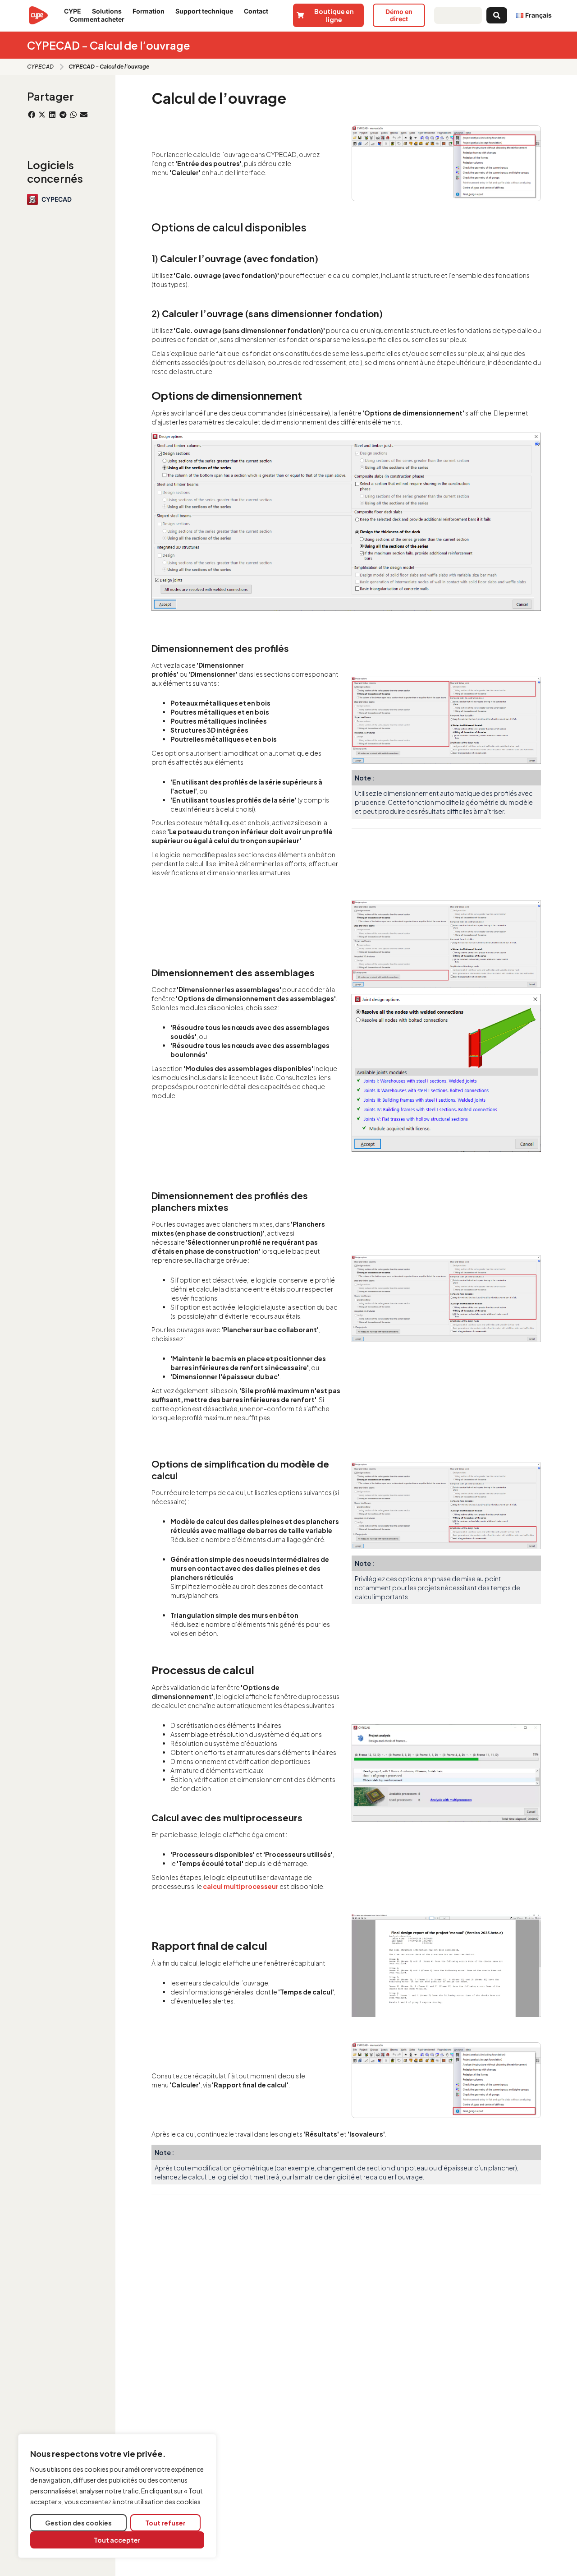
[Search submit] (497, 15)
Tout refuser (165, 2523)
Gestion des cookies (78, 2523)
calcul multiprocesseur (241, 1886)
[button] (31, 115)
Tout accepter (117, 2540)
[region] (117, 2496)
